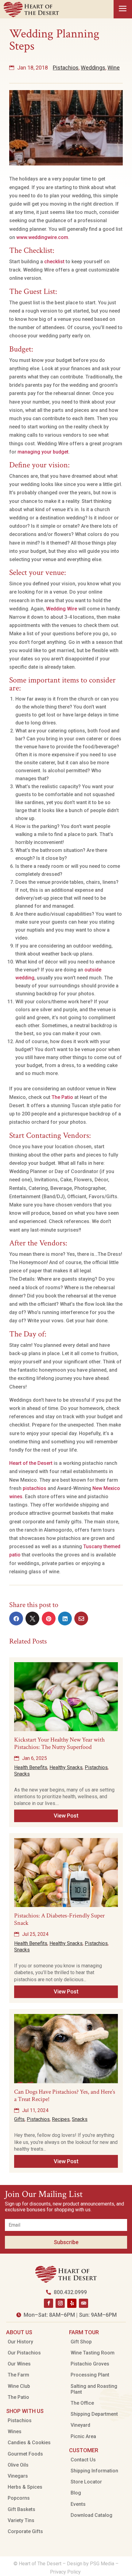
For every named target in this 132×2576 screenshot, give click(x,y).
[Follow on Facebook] (49, 2303)
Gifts (19, 2119)
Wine (114, 68)
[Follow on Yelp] (72, 2303)
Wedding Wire (62, 609)
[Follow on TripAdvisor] (83, 2303)
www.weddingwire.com (42, 237)
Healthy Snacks (66, 1767)
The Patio (62, 1097)
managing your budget (43, 452)
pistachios (35, 1488)
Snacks (22, 1774)
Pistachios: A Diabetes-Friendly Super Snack (59, 1919)
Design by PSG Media (91, 2564)
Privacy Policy (66, 2572)
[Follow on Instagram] (60, 2303)
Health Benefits (31, 1767)
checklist (54, 262)
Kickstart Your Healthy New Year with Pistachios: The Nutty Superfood (59, 1743)
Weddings (93, 68)
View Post (66, 1816)
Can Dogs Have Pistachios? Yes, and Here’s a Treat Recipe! (65, 2095)
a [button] (123, 9)
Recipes (61, 2119)
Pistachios (66, 68)
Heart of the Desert (31, 1463)
